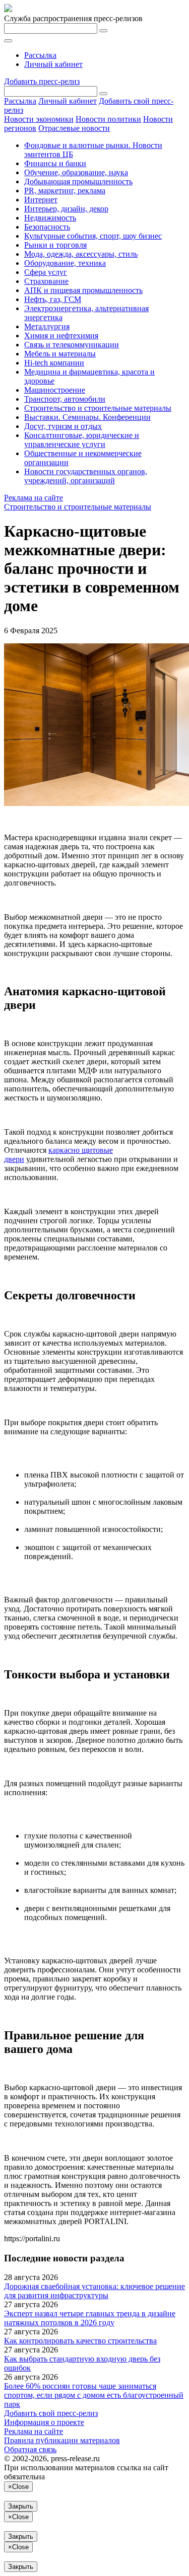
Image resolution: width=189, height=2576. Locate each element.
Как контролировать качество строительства (80, 2341)
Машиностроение (55, 390)
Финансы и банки (55, 163)
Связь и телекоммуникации (72, 345)
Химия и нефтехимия (61, 336)
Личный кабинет (53, 64)
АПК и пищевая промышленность (83, 290)
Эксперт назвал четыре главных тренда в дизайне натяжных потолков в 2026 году (90, 2318)
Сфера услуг (46, 272)
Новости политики (108, 119)
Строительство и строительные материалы (98, 408)
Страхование (46, 281)
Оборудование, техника (65, 263)
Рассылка (40, 55)
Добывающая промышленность (78, 181)
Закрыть (21, 2506)
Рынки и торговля (55, 245)
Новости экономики (39, 119)
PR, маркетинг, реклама (65, 191)
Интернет (41, 200)
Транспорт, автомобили (65, 399)
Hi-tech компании (54, 363)
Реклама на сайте (34, 498)
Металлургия (47, 326)
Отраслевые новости (74, 128)
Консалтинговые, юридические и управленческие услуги (82, 440)
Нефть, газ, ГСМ (53, 299)
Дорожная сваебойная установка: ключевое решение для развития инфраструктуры (94, 2291)
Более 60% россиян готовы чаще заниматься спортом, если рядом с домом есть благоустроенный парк (94, 2395)
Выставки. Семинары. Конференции (87, 417)
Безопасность (47, 227)
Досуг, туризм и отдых (63, 426)
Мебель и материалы (60, 354)
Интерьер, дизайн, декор (66, 209)
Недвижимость (50, 218)
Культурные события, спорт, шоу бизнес (93, 236)
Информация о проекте (44, 2422)
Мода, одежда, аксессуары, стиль (81, 254)
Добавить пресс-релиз (42, 81)
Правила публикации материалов (62, 2440)
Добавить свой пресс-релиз (51, 2413)
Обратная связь (30, 2449)
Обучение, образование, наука (76, 172)
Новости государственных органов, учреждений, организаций (86, 476)
